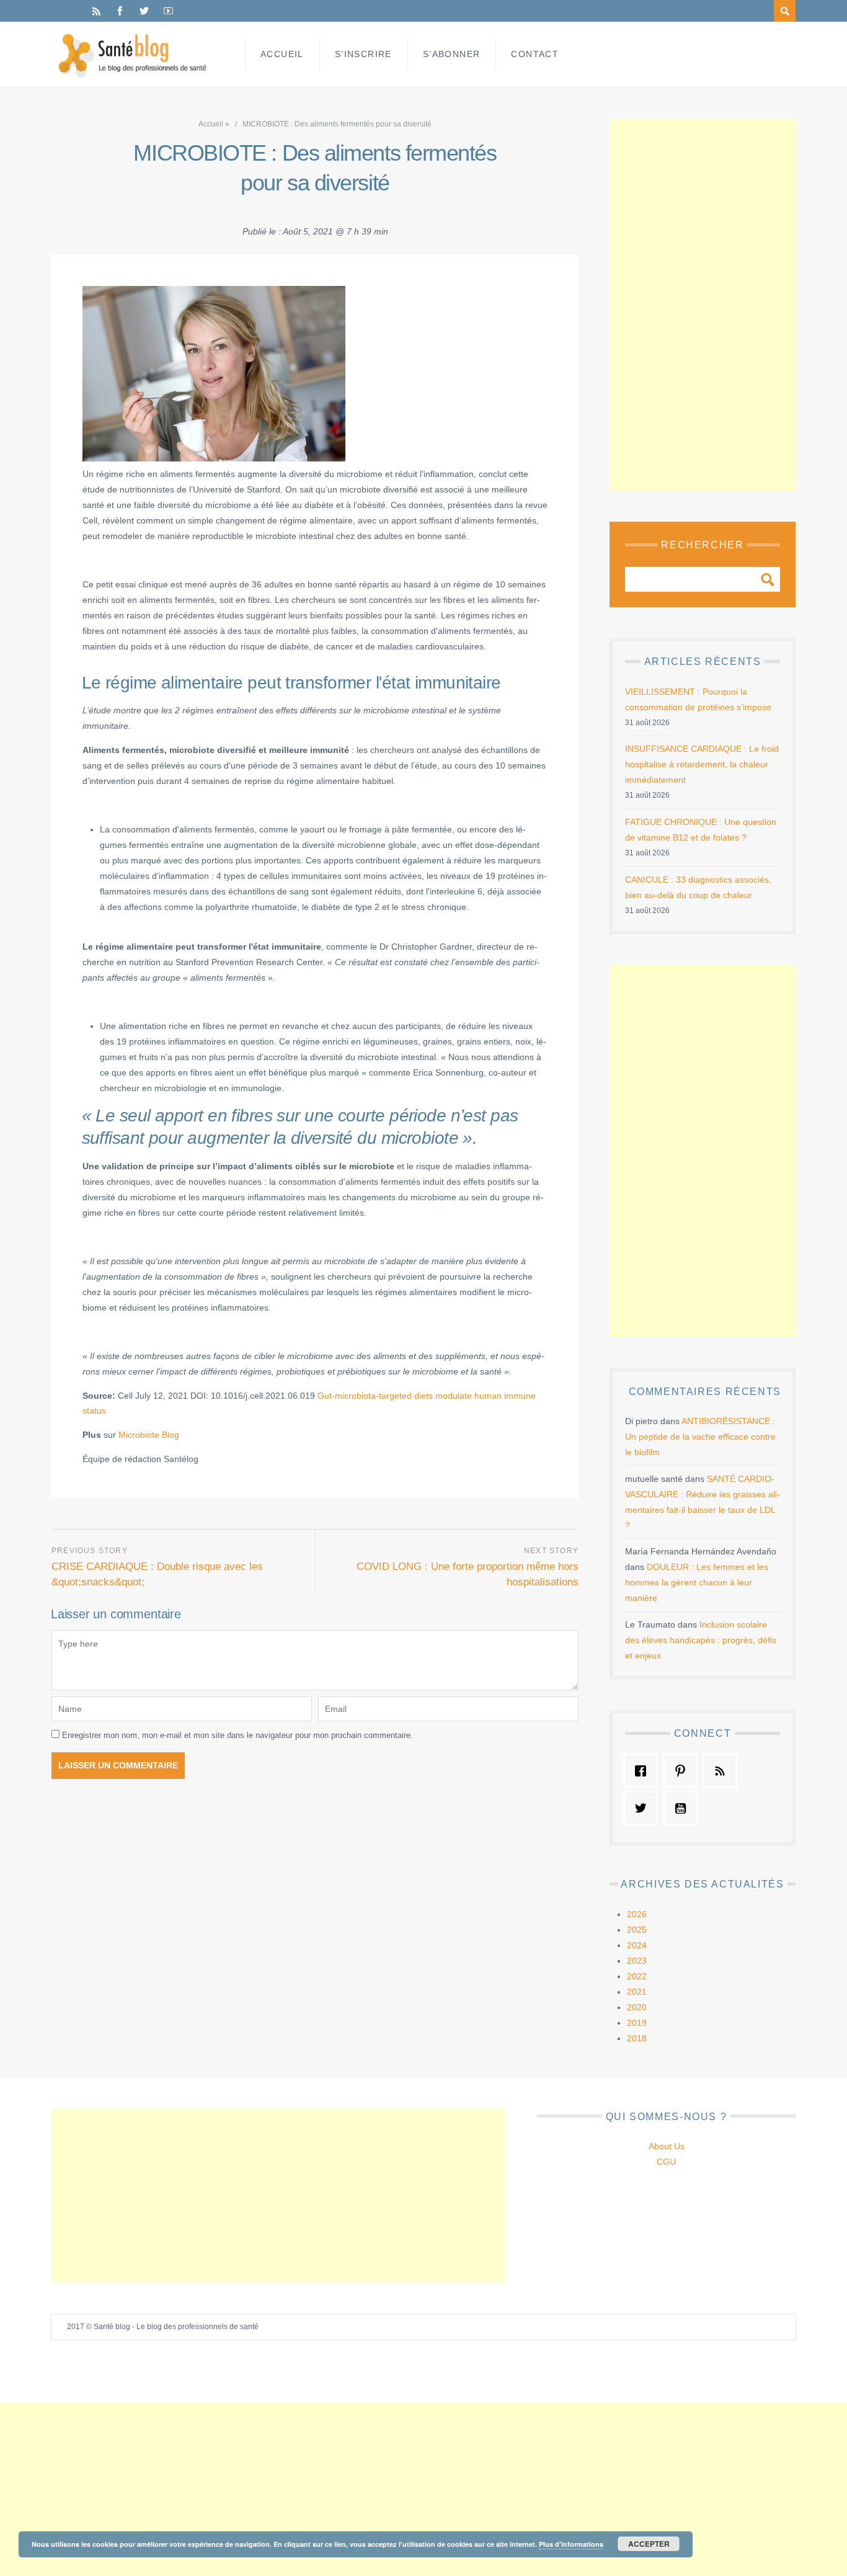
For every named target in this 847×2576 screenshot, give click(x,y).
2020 (637, 2007)
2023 (637, 1961)
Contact (535, 54)
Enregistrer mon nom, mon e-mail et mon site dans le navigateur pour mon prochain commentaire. (237, 1735)
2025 (637, 1930)
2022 (637, 1976)
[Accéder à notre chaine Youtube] (683, 1808)
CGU (666, 2162)
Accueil (282, 54)
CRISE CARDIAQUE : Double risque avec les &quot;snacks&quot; (157, 1574)
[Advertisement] (703, 305)
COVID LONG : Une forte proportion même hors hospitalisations (468, 1574)
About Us (667, 2146)
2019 (637, 2023)
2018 (637, 2038)
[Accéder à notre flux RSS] (723, 1771)
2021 (637, 1992)
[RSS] (96, 11)
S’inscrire (363, 54)
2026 (637, 1914)
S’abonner (452, 54)
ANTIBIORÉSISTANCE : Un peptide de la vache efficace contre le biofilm (700, 1437)
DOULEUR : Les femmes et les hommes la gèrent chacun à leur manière (697, 1582)
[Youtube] (168, 11)
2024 (637, 1945)
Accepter (649, 2544)
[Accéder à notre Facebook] (644, 1771)
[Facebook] (120, 11)
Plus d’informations (571, 2544)
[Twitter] (144, 11)
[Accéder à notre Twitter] (644, 1808)
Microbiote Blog (149, 1435)
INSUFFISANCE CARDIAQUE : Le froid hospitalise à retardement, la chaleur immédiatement (702, 764)
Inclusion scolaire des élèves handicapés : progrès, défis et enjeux (701, 1640)
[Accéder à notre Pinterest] (683, 1771)
